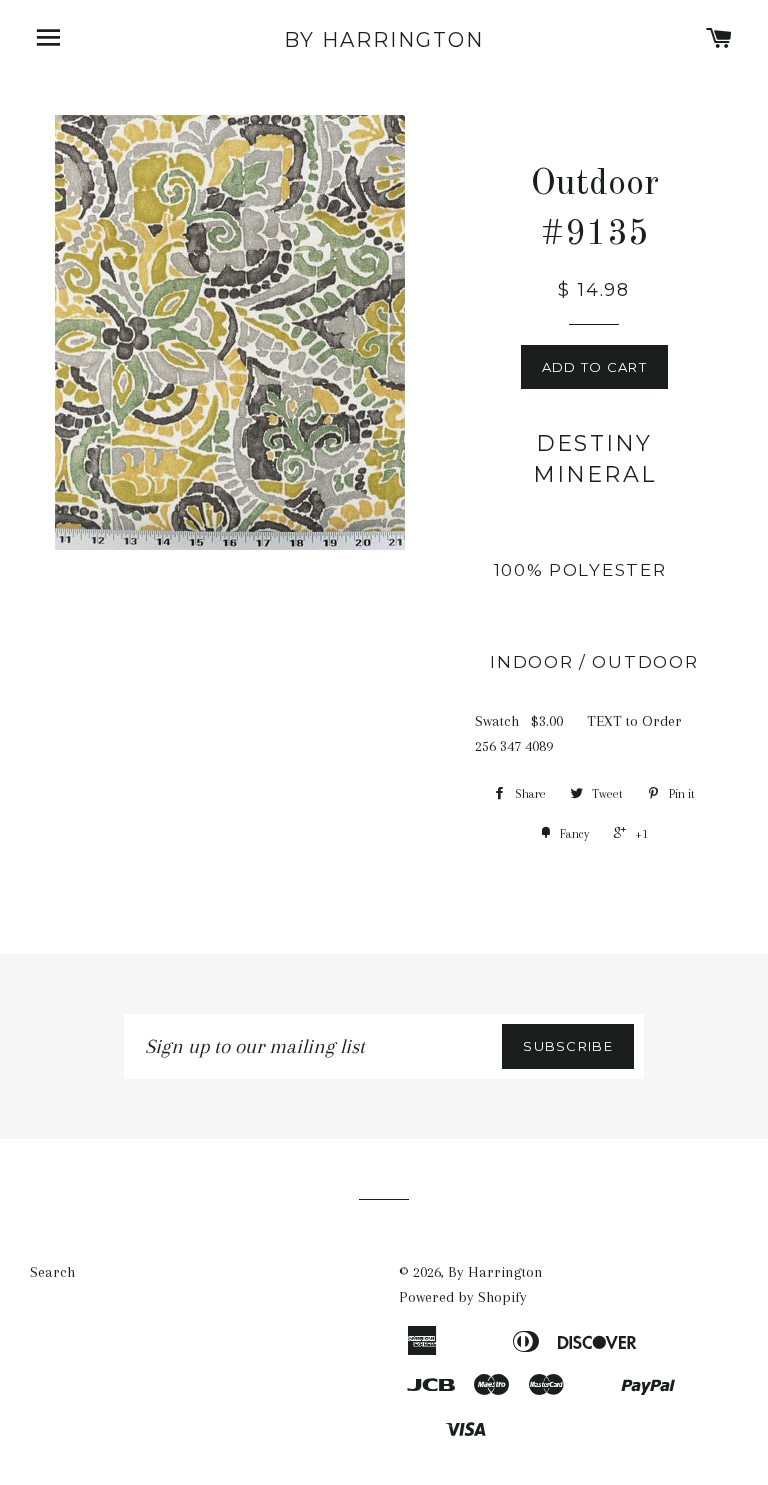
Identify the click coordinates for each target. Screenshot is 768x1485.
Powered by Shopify (463, 1297)
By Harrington (384, 40)
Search (52, 1272)
